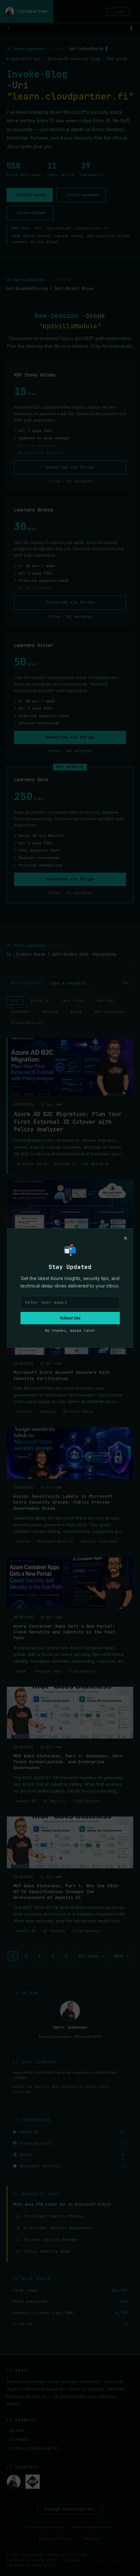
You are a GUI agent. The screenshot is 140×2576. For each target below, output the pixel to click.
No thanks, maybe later (70, 1330)
